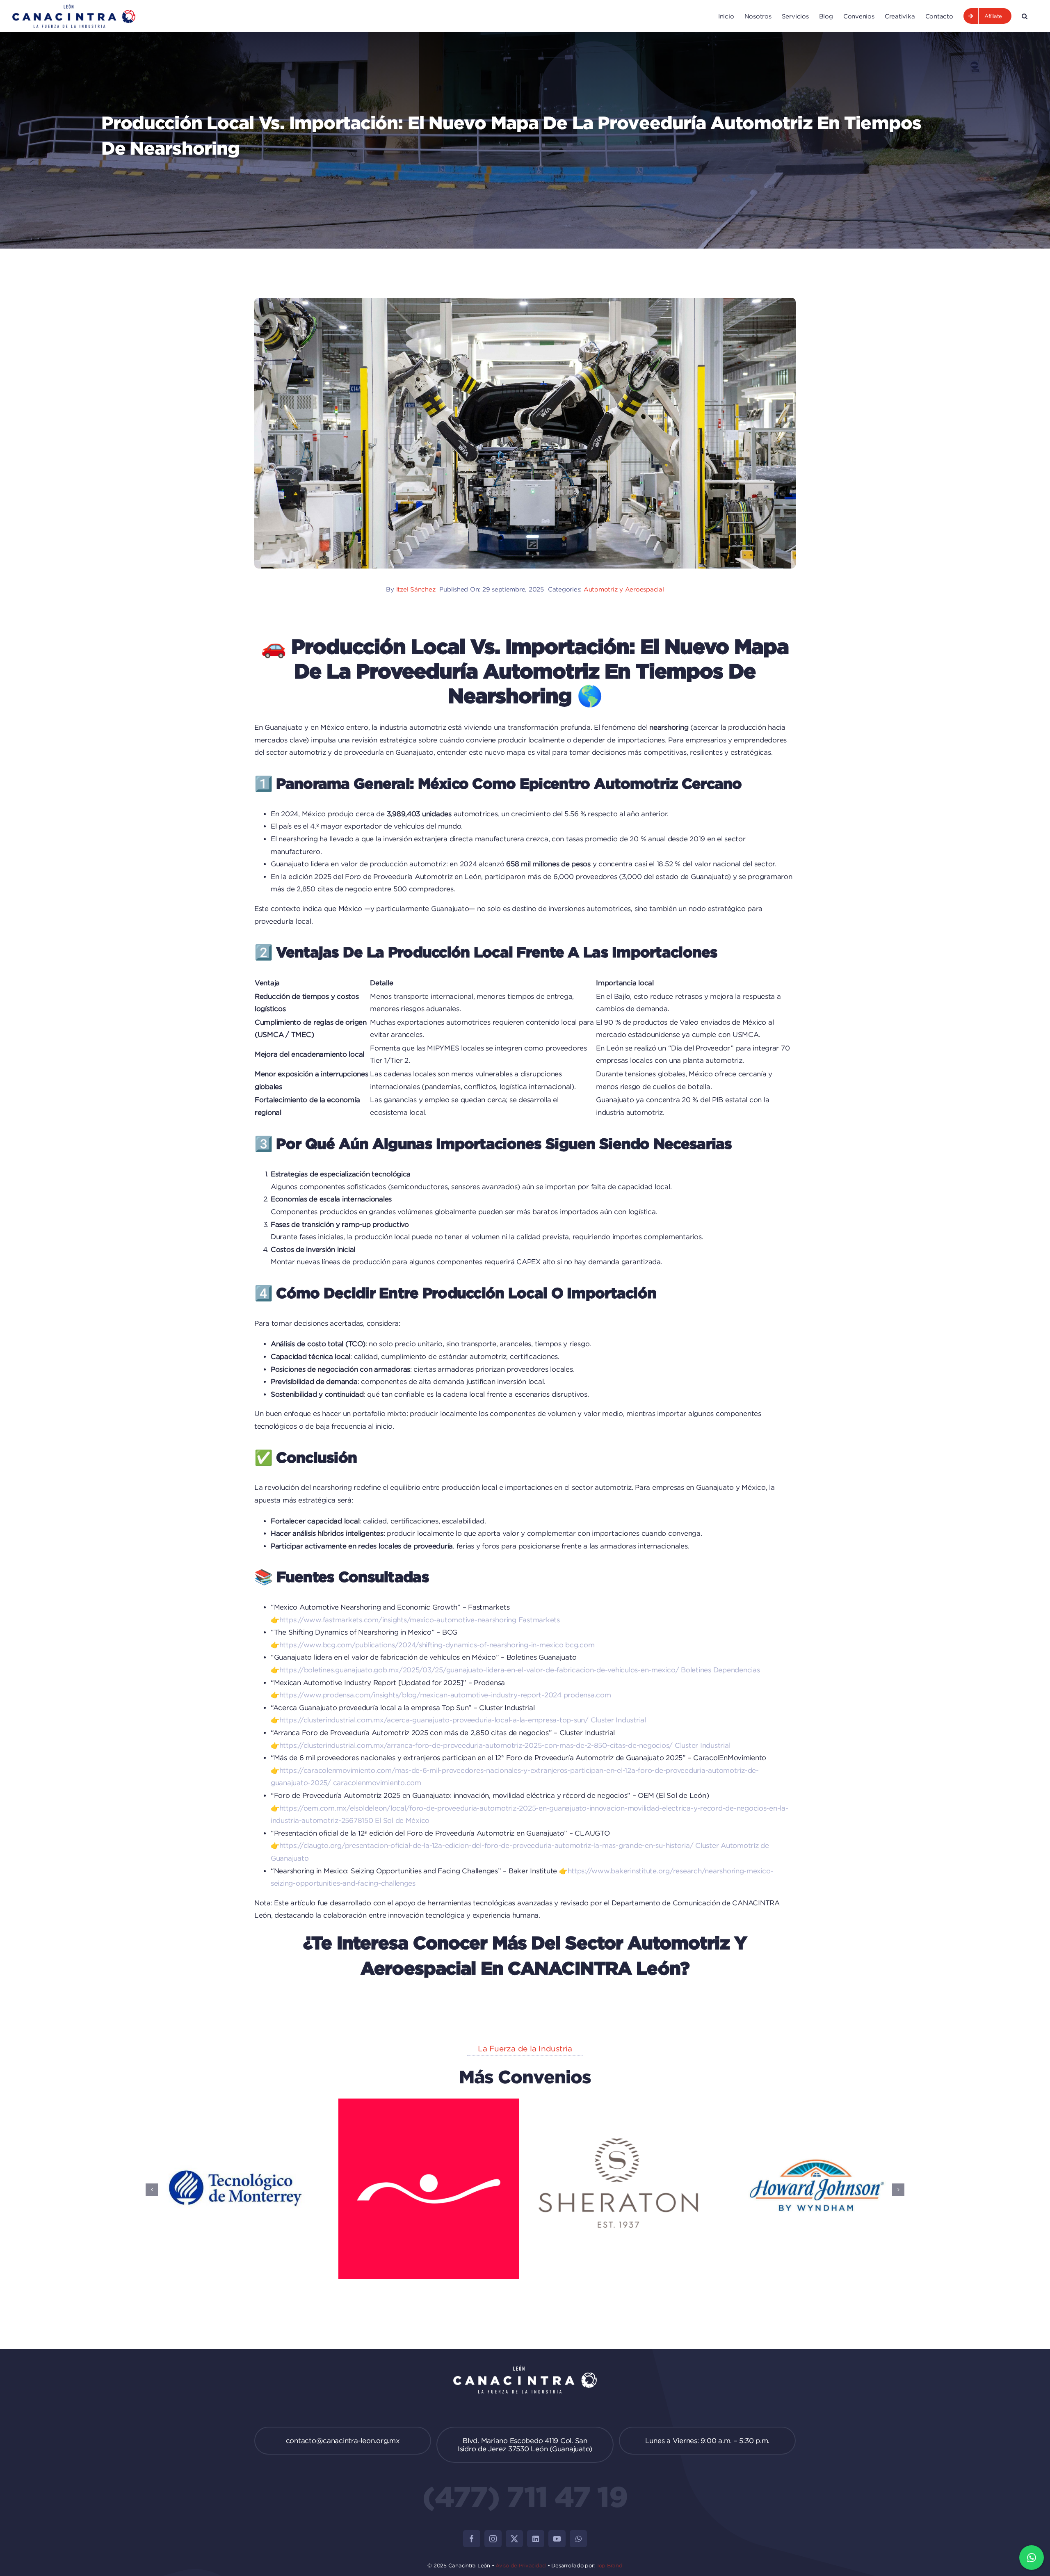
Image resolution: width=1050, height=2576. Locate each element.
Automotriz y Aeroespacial (624, 589)
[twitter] (514, 2539)
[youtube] (557, 2539)
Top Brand (609, 2565)
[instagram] (493, 2539)
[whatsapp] (578, 2539)
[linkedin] (536, 2539)
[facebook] (472, 2539)
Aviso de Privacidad (521, 2565)
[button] (1025, 16)
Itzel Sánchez (416, 589)
